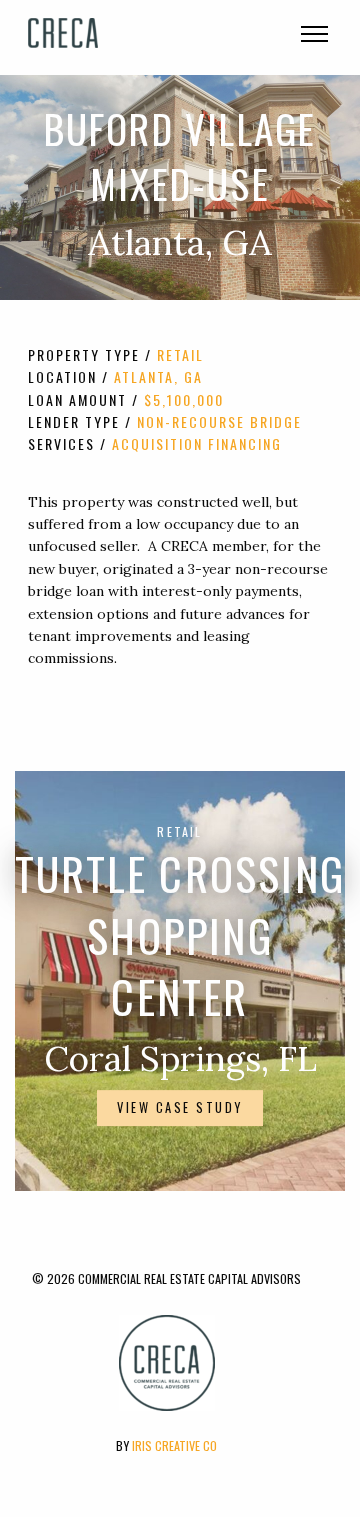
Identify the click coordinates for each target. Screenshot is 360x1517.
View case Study (180, 1107)
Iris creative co (174, 1445)
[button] (312, 38)
